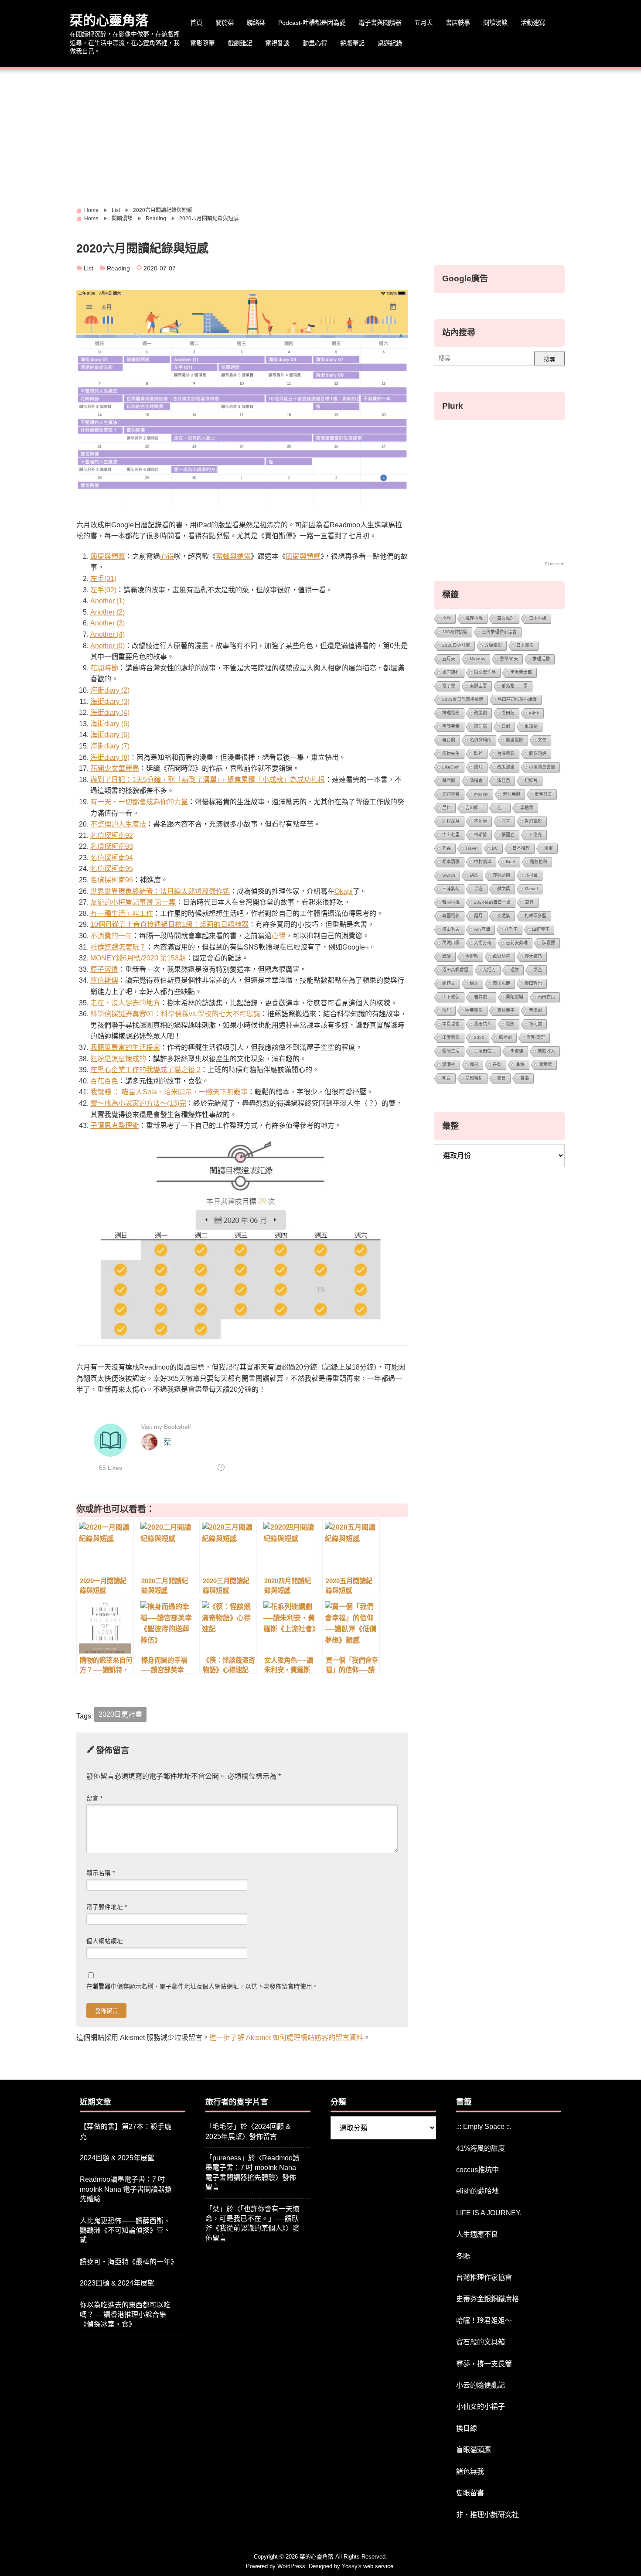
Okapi (344, 891)
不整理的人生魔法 (118, 824)
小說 (447, 618)
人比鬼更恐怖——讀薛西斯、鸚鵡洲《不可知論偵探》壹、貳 (125, 2231)
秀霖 (447, 848)
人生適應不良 (477, 2234)
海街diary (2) (110, 690)
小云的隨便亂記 (481, 2385)
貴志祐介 (483, 1024)
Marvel (531, 889)
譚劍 (474, 1064)
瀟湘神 (449, 1064)
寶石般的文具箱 (481, 2342)
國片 (478, 767)
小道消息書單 (542, 767)
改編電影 (493, 645)
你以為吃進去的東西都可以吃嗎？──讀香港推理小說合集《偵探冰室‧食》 (125, 2315)
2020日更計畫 (120, 1714)
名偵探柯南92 (112, 835)
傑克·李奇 (536, 1037)
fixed (511, 862)
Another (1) (107, 601)
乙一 (501, 808)
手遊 (478, 889)
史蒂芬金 (543, 794)
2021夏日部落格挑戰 (463, 699)
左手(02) (103, 590)
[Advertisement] (320, 134)
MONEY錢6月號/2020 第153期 (138, 958)
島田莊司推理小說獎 (517, 699)
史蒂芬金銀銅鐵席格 (488, 2299)
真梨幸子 (506, 1010)
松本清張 (451, 862)
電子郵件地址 (107, 1907)
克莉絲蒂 (451, 794)
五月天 (423, 23)
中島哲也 (451, 1024)
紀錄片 (531, 781)
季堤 (520, 1064)
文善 (542, 740)
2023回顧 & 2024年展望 (117, 2283)
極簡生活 (451, 1051)
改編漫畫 (506, 767)
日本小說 (538, 618)
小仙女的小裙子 (481, 2407)
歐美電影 (474, 1010)
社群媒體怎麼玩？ (118, 947)
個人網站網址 (105, 1941)
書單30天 (509, 659)
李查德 (517, 1051)
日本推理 (521, 848)
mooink (481, 794)
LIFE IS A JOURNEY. (489, 2213)
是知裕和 (474, 1078)
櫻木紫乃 (533, 956)
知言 (447, 1078)
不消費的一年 (111, 936)
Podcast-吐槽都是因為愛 (312, 23)
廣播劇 (505, 1037)
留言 (94, 1799)
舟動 (497, 1064)
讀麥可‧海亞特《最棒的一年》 (129, 2262)
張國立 (508, 835)
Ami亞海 (482, 929)
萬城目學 (451, 943)
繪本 (474, 983)
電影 (510, 1024)
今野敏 (472, 956)
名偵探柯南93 (112, 846)
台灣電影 (506, 753)
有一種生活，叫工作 (122, 914)
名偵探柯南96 (112, 880)
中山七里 (451, 835)
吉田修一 (474, 808)
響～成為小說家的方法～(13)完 (138, 1103)
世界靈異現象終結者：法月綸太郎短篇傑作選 (160, 891)
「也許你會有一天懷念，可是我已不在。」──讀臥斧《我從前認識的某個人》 (252, 2219)
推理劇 (531, 726)
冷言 (506, 821)
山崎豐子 (541, 929)
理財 (515, 970)
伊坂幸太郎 (521, 672)
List (89, 268)
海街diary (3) (110, 702)
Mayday (477, 659)
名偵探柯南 (481, 740)
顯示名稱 (101, 1873)
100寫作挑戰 (455, 632)
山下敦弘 (451, 997)
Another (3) (107, 623)
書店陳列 (451, 672)
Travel (471, 848)
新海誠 (535, 1024)
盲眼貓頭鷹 (474, 2450)
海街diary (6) (110, 735)
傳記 (447, 1010)
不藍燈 (481, 821)
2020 (479, 1037)
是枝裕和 (539, 862)
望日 (501, 1078)
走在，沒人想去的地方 (125, 1003)
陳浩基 (481, 726)
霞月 (478, 916)
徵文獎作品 (485, 672)
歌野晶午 (501, 956)
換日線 (467, 2428)
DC (495, 848)
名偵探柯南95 (112, 869)
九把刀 (489, 970)
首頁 (196, 23)
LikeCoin (451, 767)
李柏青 (527, 808)
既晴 (447, 956)
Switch (449, 875)
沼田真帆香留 (455, 970)
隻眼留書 (470, 2493)
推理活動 (541, 659)
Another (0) (107, 646)
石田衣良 (546, 997)
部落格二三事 (515, 686)
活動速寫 (533, 23)
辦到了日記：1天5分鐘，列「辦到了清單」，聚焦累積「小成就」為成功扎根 (208, 780)
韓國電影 (451, 916)
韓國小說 (451, 902)
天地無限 (511, 794)
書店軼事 (458, 23)
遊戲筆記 (352, 43)
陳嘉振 (549, 943)
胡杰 (474, 875)
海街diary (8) (110, 757)
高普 (529, 902)
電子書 (449, 686)
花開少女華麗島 (115, 768)
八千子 (511, 929)
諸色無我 (470, 2472)
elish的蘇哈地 (477, 2191)
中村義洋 (483, 862)
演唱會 (476, 781)
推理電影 (451, 713)
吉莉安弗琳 (517, 943)
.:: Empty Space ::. (484, 2127)
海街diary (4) (110, 712)
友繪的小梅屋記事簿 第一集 (133, 902)
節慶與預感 (108, 556)
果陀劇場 (515, 997)
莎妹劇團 (501, 875)
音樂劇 (535, 1010)
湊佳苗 (504, 781)
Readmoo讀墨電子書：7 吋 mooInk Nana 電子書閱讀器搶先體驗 (126, 2189)
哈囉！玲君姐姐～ (484, 2321)
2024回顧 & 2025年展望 (117, 2158)
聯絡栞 (256, 23)
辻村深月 (451, 821)
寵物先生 (451, 753)
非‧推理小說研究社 (488, 2515)
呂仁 (447, 808)
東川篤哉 (501, 983)
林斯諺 (481, 835)
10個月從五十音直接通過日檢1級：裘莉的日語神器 (169, 924)
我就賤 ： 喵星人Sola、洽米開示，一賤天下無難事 (169, 1092)
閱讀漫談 (495, 23)
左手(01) (103, 579)
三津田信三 (485, 1051)
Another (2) (107, 612)
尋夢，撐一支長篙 (484, 2364)
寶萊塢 (546, 1064)
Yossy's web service (368, 2566)
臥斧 (478, 753)
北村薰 (531, 875)
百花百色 (104, 1081)
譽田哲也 (533, 983)
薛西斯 (449, 781)
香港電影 (533, 821)
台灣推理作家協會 (499, 632)
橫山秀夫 (451, 929)
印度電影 (451, 1037)
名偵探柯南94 (112, 858)
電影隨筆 (202, 43)
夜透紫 (504, 916)
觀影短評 (538, 753)
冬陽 (463, 2256)
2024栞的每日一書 (492, 902)
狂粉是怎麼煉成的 (118, 1059)
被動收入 (546, 1051)
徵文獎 (504, 889)
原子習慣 (104, 969)
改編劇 (481, 713)
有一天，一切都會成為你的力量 (139, 802)
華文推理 (506, 618)
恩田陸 (508, 713)
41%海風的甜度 (481, 2148)
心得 (167, 556)
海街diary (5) (110, 724)
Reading (118, 268)
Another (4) (107, 634)
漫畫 (549, 848)
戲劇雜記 (240, 43)
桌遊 (538, 970)
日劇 (506, 726)
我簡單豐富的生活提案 (125, 1047)
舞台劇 (449, 740)
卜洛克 (535, 835)
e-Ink (534, 713)
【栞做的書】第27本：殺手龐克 (126, 2131)
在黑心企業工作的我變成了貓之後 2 (145, 1070)
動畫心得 (315, 43)
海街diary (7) (110, 746)
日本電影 (525, 645)
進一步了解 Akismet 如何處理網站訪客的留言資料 (286, 2038)
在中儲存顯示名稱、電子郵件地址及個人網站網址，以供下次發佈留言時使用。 (202, 1987)
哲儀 (525, 1078)
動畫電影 (515, 740)
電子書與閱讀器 (380, 23)
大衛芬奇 (483, 943)
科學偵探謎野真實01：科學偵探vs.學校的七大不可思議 (175, 1014)
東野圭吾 (478, 686)
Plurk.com (554, 564)
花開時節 (104, 668)
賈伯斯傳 (104, 980)
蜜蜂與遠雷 (233, 556)
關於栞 (225, 23)
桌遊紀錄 (390, 43)
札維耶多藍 (535, 916)
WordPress (291, 2566)
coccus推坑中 (477, 2170)
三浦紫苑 (451, 889)
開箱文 (449, 983)
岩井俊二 (483, 997)
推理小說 (474, 618)
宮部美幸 (451, 726)
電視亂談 (277, 43)
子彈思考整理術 (115, 1126)
